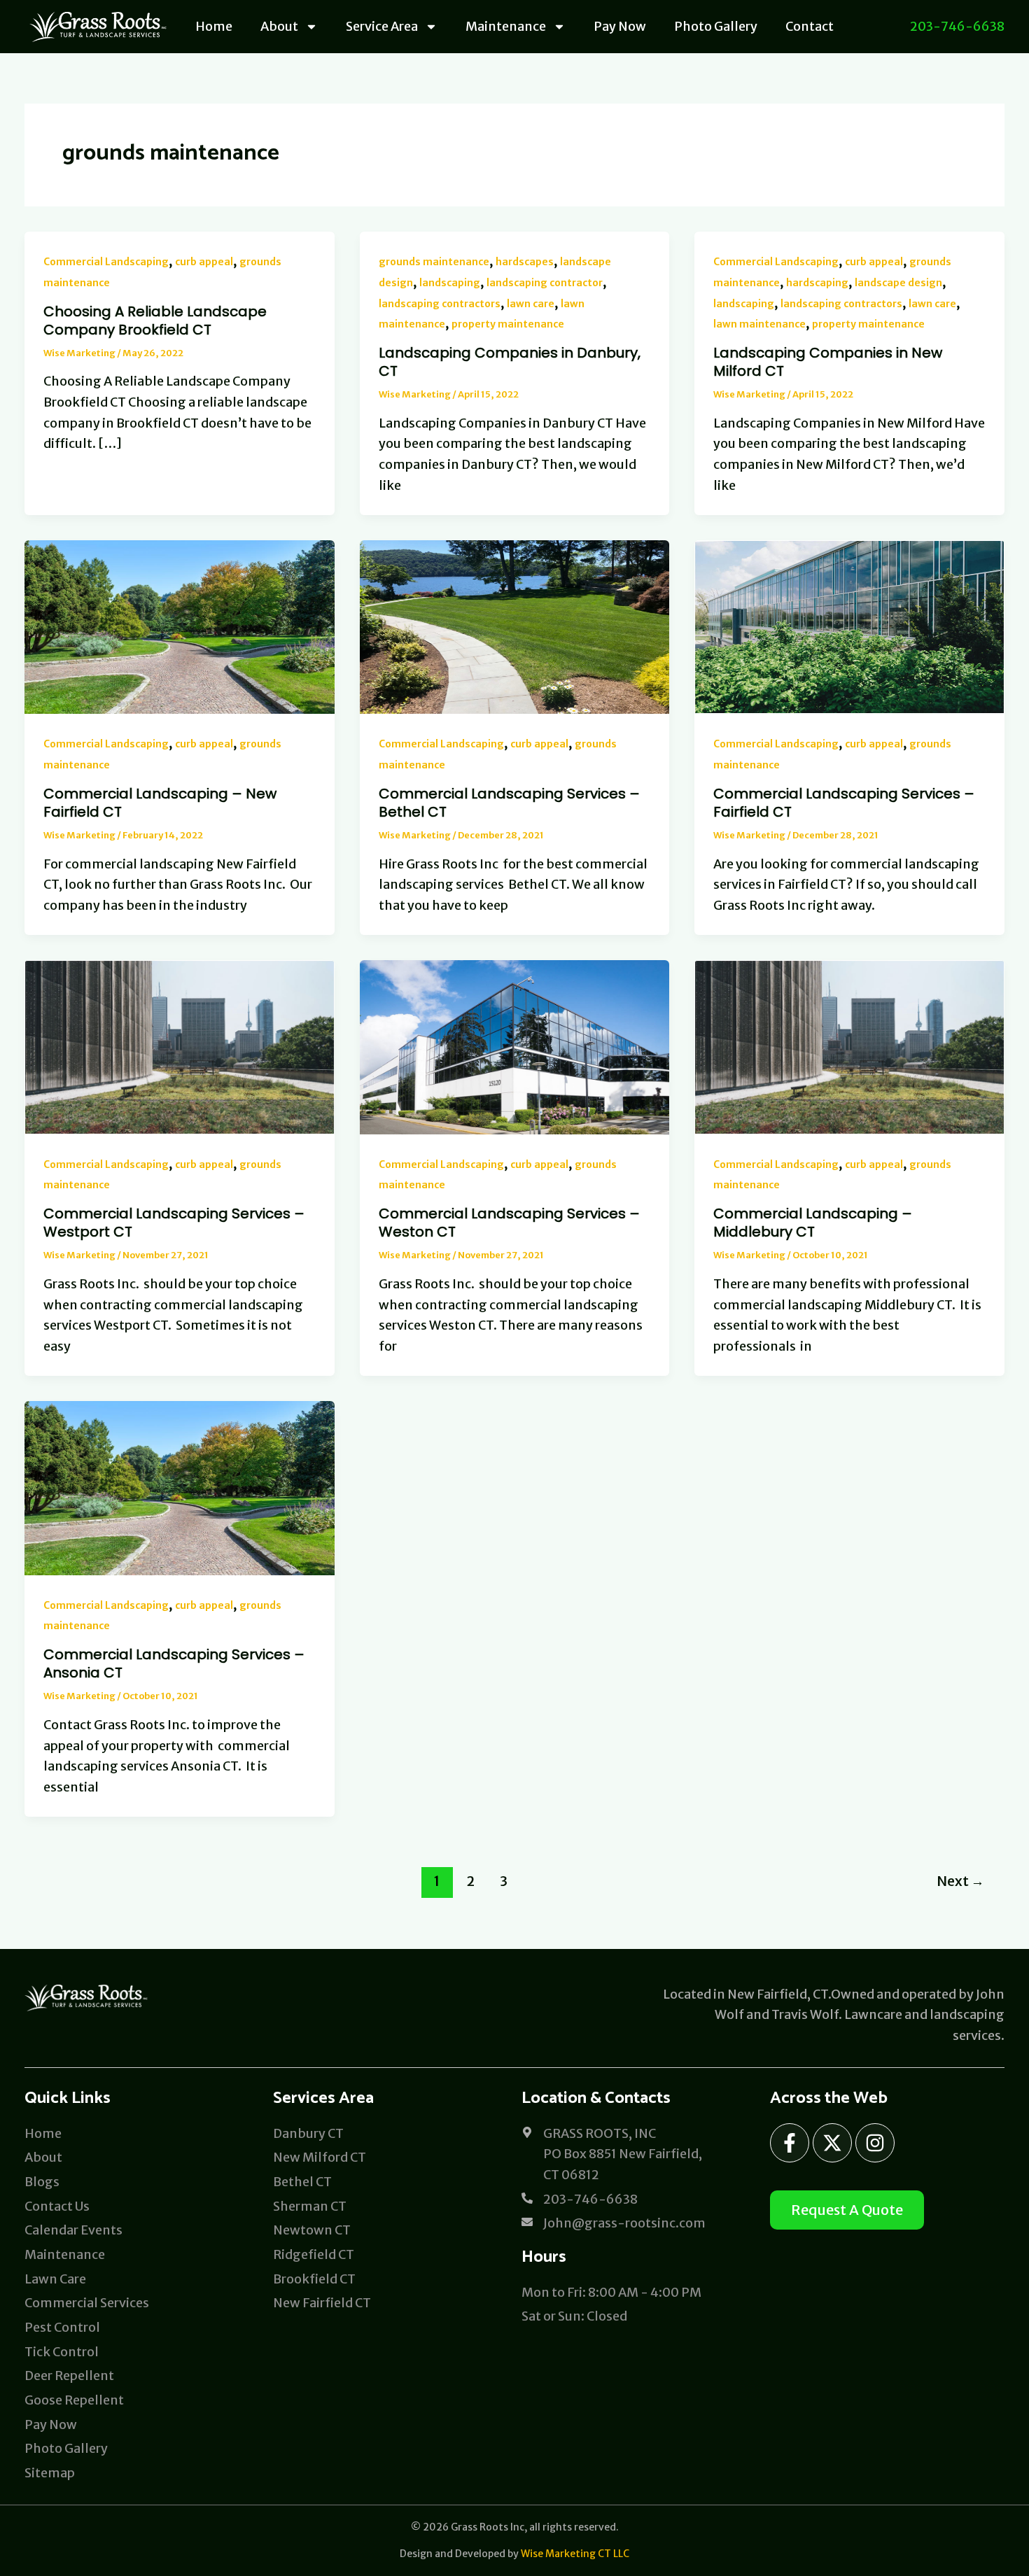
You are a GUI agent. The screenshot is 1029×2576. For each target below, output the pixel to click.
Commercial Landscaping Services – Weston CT (509, 1223)
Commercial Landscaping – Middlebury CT (813, 1223)
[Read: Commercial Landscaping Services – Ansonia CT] (180, 1487)
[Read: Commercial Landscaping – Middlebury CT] (849, 1046)
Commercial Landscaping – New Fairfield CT (160, 803)
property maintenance (508, 324)
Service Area (382, 26)
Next (960, 1881)
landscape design (898, 283)
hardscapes (525, 262)
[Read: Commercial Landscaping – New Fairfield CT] (180, 626)
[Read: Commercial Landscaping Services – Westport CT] (180, 1046)
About (279, 26)
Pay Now (620, 26)
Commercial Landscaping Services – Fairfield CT (844, 803)
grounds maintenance (434, 262)
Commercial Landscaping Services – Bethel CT (509, 803)
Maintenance (506, 26)
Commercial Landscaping (106, 262)
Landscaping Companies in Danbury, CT (510, 362)
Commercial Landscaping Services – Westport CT (174, 1223)
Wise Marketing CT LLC (575, 2554)
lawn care (531, 304)
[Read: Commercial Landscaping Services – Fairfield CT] (849, 626)
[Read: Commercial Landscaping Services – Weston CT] (515, 1046)
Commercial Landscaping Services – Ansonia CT (174, 1663)
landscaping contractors (440, 304)
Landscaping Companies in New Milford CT (828, 362)
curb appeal (204, 262)
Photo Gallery (716, 26)
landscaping (450, 283)
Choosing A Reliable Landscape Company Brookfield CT (155, 321)
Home (214, 26)
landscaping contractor (545, 283)
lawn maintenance (759, 324)
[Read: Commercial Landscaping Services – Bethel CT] (515, 626)
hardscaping (817, 283)
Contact (810, 26)
